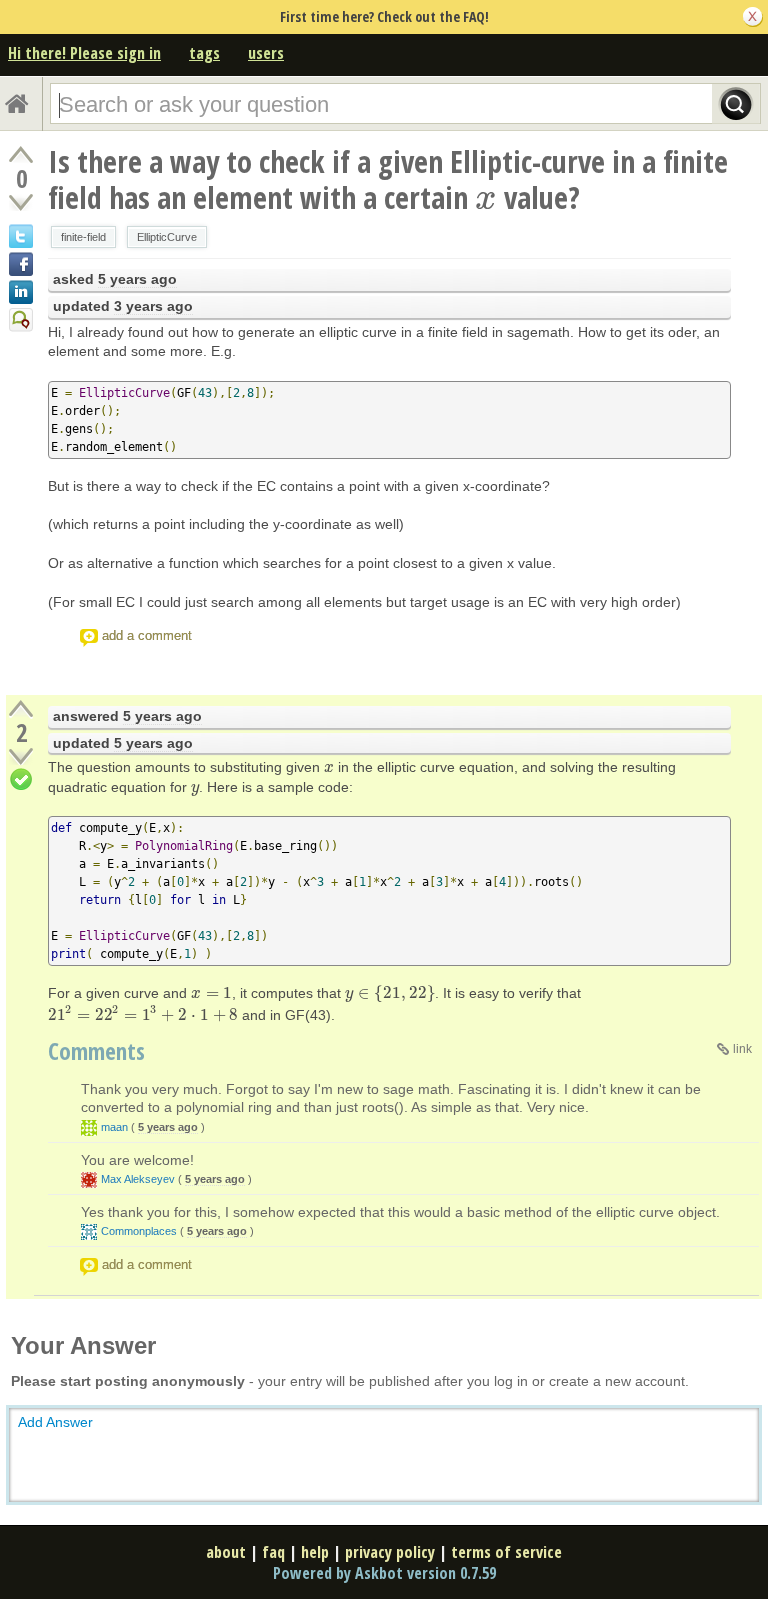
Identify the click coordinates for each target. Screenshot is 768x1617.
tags (204, 53)
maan (114, 1127)
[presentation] (486, 197)
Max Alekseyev (138, 1179)
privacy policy (390, 1552)
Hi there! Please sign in (84, 53)
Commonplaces (139, 1231)
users (266, 53)
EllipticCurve (167, 237)
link (742, 1049)
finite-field (83, 237)
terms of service (506, 1552)
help (315, 1552)
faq (273, 1552)
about (226, 1552)
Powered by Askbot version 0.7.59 (384, 1573)
